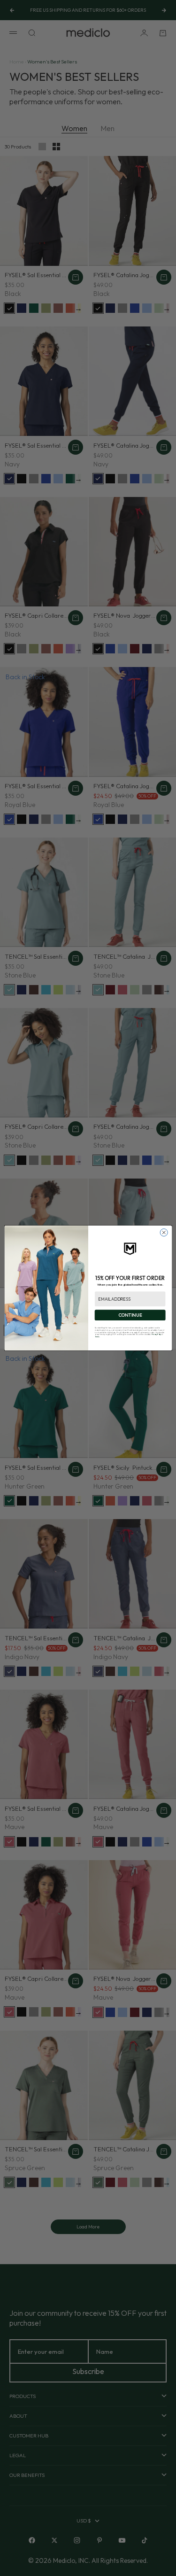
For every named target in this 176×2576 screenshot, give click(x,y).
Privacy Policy (156, 1334)
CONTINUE (130, 1315)
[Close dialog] (164, 1233)
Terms (97, 1337)
